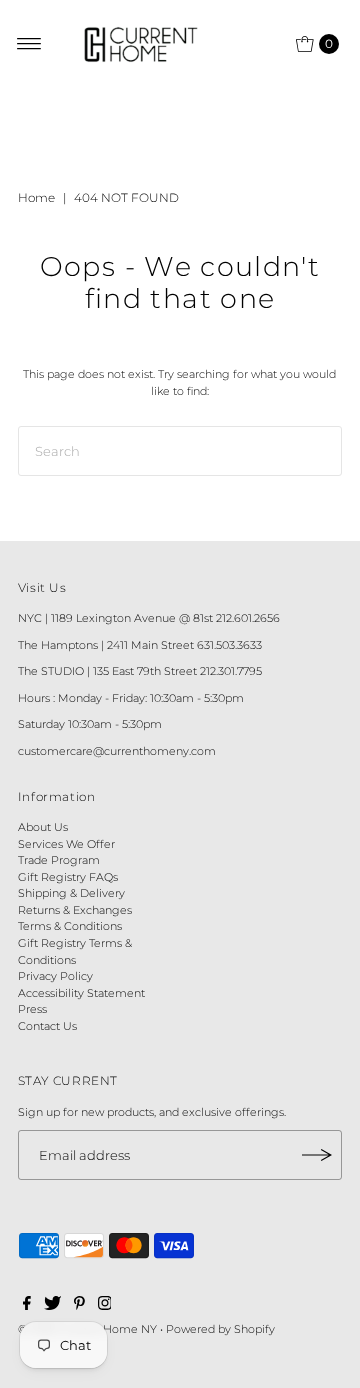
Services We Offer (66, 844)
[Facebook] (27, 1306)
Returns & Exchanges (75, 910)
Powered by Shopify (220, 1329)
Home (36, 197)
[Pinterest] (79, 1306)
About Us (43, 827)
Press (32, 1009)
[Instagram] (105, 1306)
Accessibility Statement (81, 993)
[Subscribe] (317, 1155)
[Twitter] (52, 1306)
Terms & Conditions (70, 926)
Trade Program (59, 860)
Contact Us (47, 1026)
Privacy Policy (55, 976)
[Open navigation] (29, 44)
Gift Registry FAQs (68, 877)
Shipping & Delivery (71, 893)
